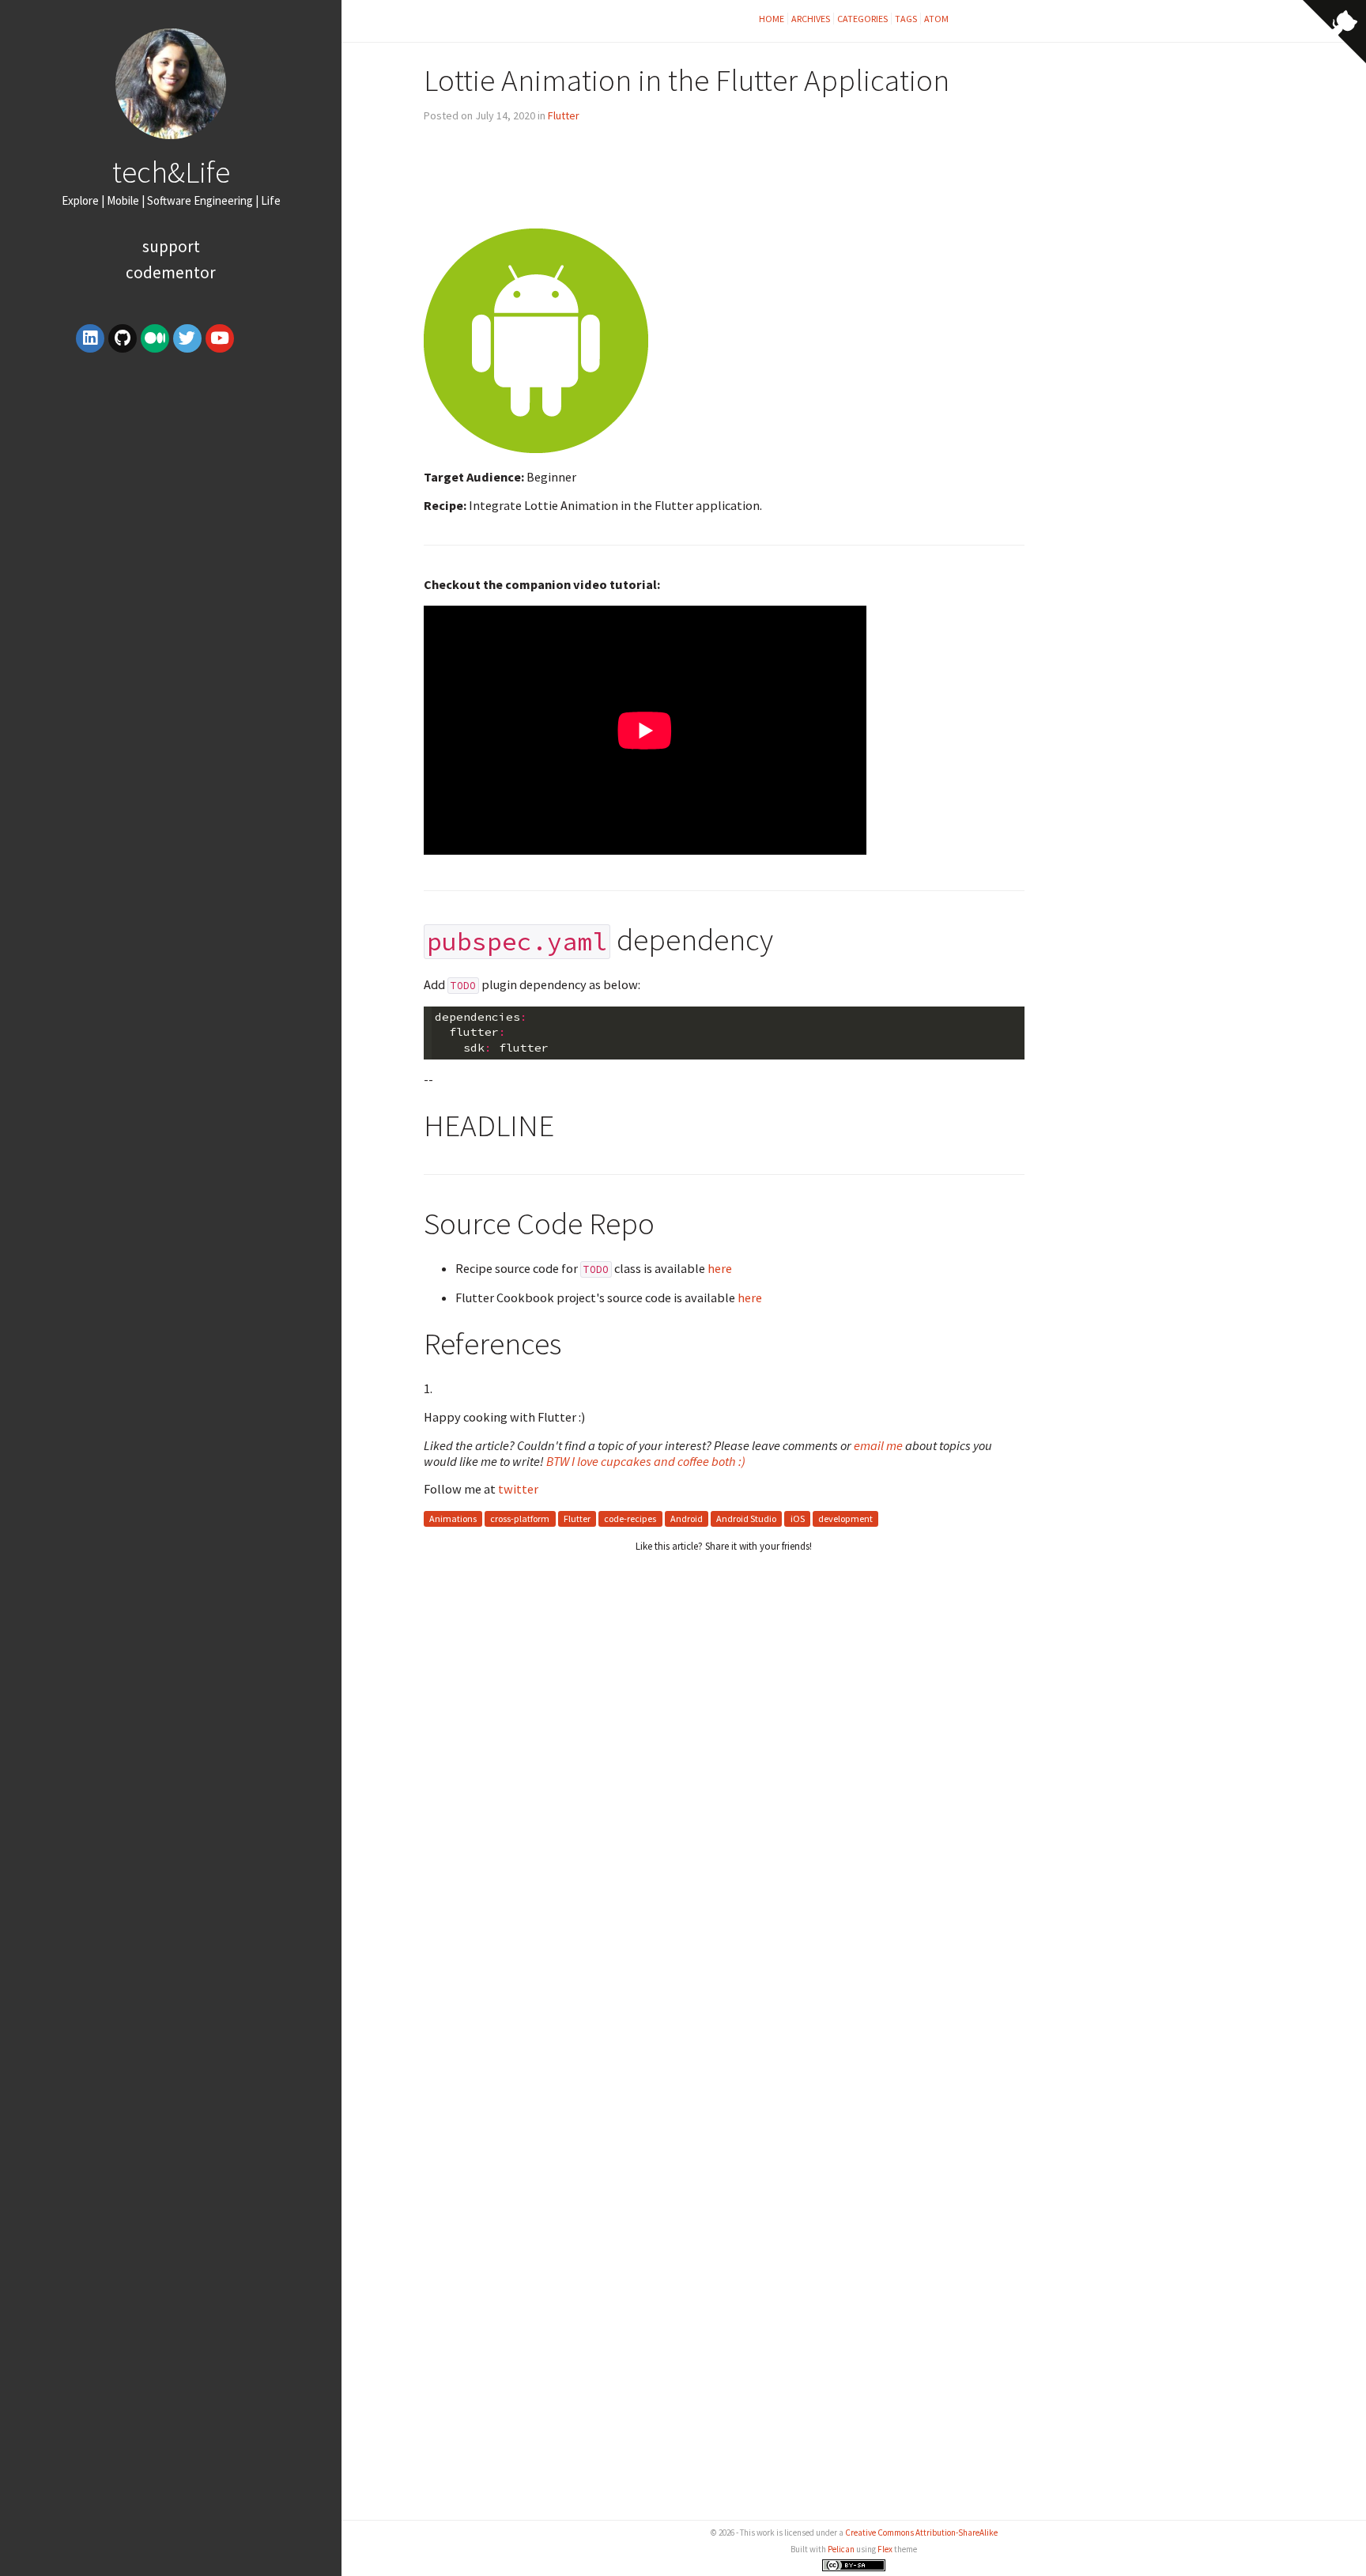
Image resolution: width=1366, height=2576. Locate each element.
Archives (811, 19)
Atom (936, 19)
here (720, 1268)
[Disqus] (724, 1858)
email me (878, 1445)
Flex (885, 2549)
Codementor (171, 272)
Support (171, 246)
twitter (518, 1489)
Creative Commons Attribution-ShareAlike (921, 2533)
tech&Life (171, 172)
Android (687, 1518)
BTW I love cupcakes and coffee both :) (646, 1461)
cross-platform (520, 1518)
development (845, 1518)
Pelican (841, 2549)
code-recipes (630, 1518)
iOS (798, 1518)
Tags (906, 19)
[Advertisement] (171, 480)
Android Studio (746, 1518)
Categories (862, 19)
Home (772, 19)
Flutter (564, 115)
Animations (453, 1518)
